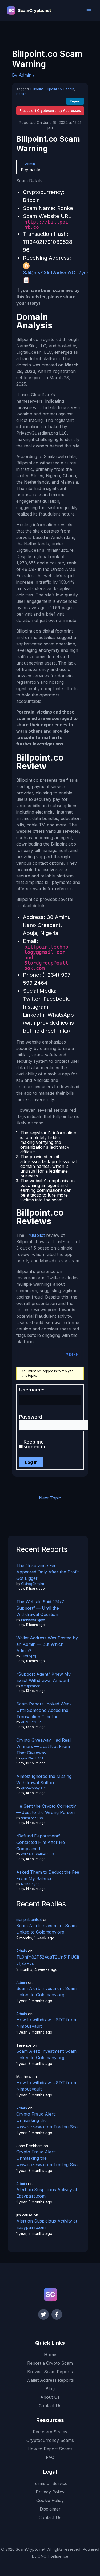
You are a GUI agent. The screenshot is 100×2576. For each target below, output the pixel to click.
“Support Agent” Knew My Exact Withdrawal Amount (43, 1677)
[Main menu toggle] (89, 11)
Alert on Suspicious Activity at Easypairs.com (47, 2193)
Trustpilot (35, 1235)
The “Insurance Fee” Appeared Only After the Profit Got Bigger (47, 1572)
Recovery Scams (50, 2432)
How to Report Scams (50, 2449)
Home (50, 2355)
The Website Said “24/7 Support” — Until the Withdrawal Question (40, 1608)
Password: (31, 1417)
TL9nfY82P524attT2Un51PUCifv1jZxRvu (48, 1960)
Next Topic (50, 1498)
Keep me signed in (34, 1444)
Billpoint (37, 89)
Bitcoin (69, 89)
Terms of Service (50, 2483)
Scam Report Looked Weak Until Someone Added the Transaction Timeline (44, 1710)
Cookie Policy (50, 2500)
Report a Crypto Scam (50, 2363)
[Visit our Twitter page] (43, 2314)
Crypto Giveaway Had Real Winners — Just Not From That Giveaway (43, 1746)
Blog (50, 2389)
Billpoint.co (53, 89)
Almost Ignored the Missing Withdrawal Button (44, 1779)
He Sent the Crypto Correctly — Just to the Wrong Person (46, 1809)
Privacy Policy (50, 2492)
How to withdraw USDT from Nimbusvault (46, 2023)
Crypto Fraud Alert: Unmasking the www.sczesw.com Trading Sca (47, 2120)
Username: (32, 1390)
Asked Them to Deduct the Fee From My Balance (48, 1875)
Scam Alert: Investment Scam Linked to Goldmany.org (46, 1929)
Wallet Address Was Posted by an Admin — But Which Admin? (47, 1644)
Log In (31, 1462)
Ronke (21, 94)
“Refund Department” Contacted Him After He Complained (41, 1842)
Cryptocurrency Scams (50, 2440)
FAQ (50, 2457)
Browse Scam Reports (50, 2372)
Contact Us (50, 2406)
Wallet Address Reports (50, 2380)
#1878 (72, 1355)
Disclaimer (50, 2509)
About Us (50, 2397)
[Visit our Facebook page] (57, 2314)
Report (75, 101)
